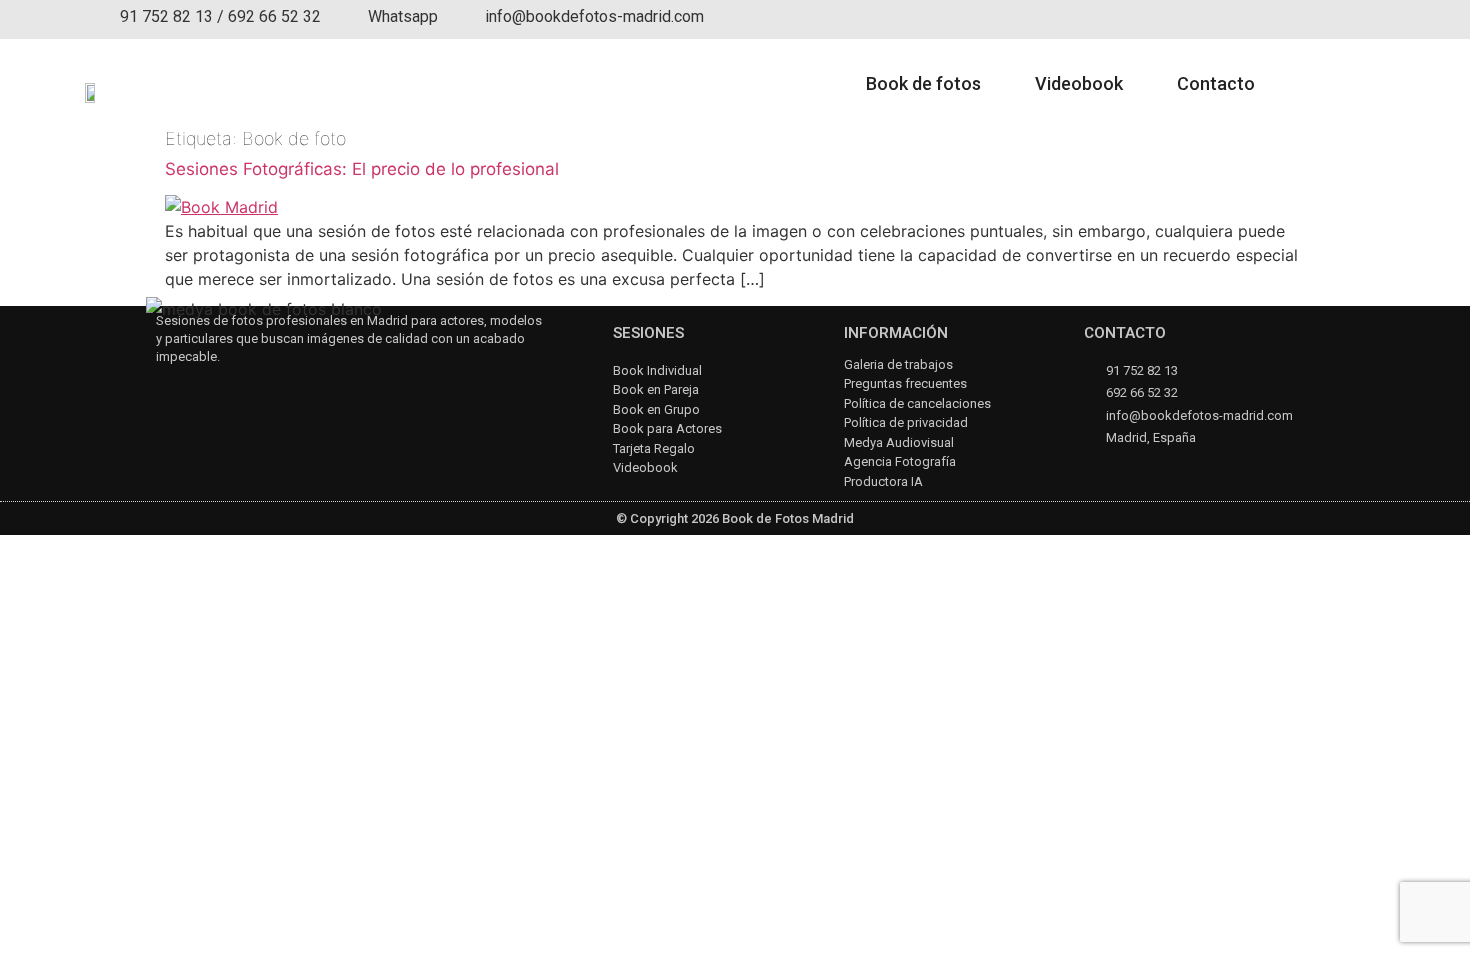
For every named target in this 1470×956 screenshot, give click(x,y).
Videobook (1079, 83)
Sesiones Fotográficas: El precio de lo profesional (362, 169)
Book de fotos (923, 83)
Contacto (1216, 83)
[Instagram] (165, 392)
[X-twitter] (271, 392)
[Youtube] (218, 392)
